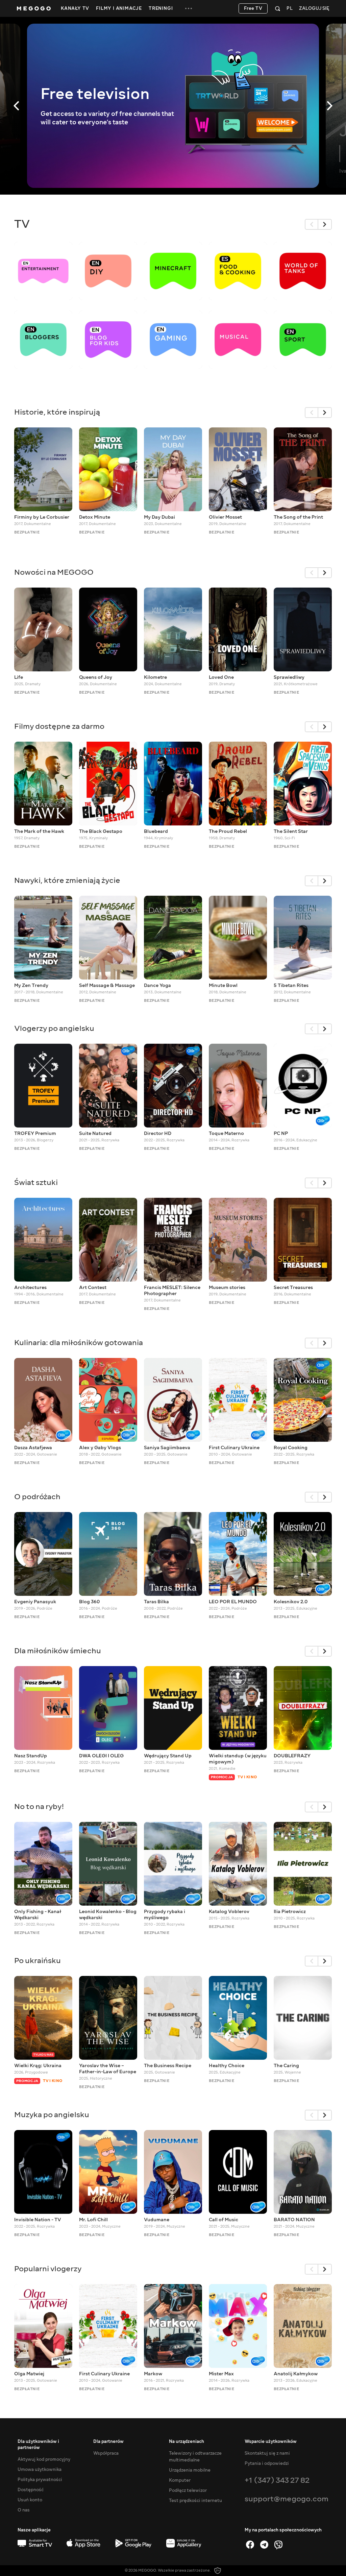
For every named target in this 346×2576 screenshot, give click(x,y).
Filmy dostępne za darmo (59, 726)
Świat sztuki (36, 1182)
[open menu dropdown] (189, 8)
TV (22, 224)
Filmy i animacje (119, 8)
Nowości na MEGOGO (54, 572)
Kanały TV (75, 8)
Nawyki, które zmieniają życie (67, 880)
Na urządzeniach (187, 2442)
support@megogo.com (287, 2499)
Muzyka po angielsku (52, 2115)
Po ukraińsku (38, 1961)
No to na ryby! (39, 1806)
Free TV (253, 8)
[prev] (312, 224)
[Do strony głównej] (34, 8)
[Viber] (278, 2545)
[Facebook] (250, 2545)
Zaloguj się (314, 9)
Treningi (161, 8)
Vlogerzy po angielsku (54, 1028)
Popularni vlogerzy (48, 2269)
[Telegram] (264, 2545)
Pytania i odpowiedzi (267, 2463)
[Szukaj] (278, 8)
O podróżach (37, 1497)
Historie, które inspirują (57, 412)
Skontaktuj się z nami (267, 2453)
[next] (325, 224)
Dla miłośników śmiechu (58, 1651)
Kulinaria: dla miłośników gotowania (79, 1343)
